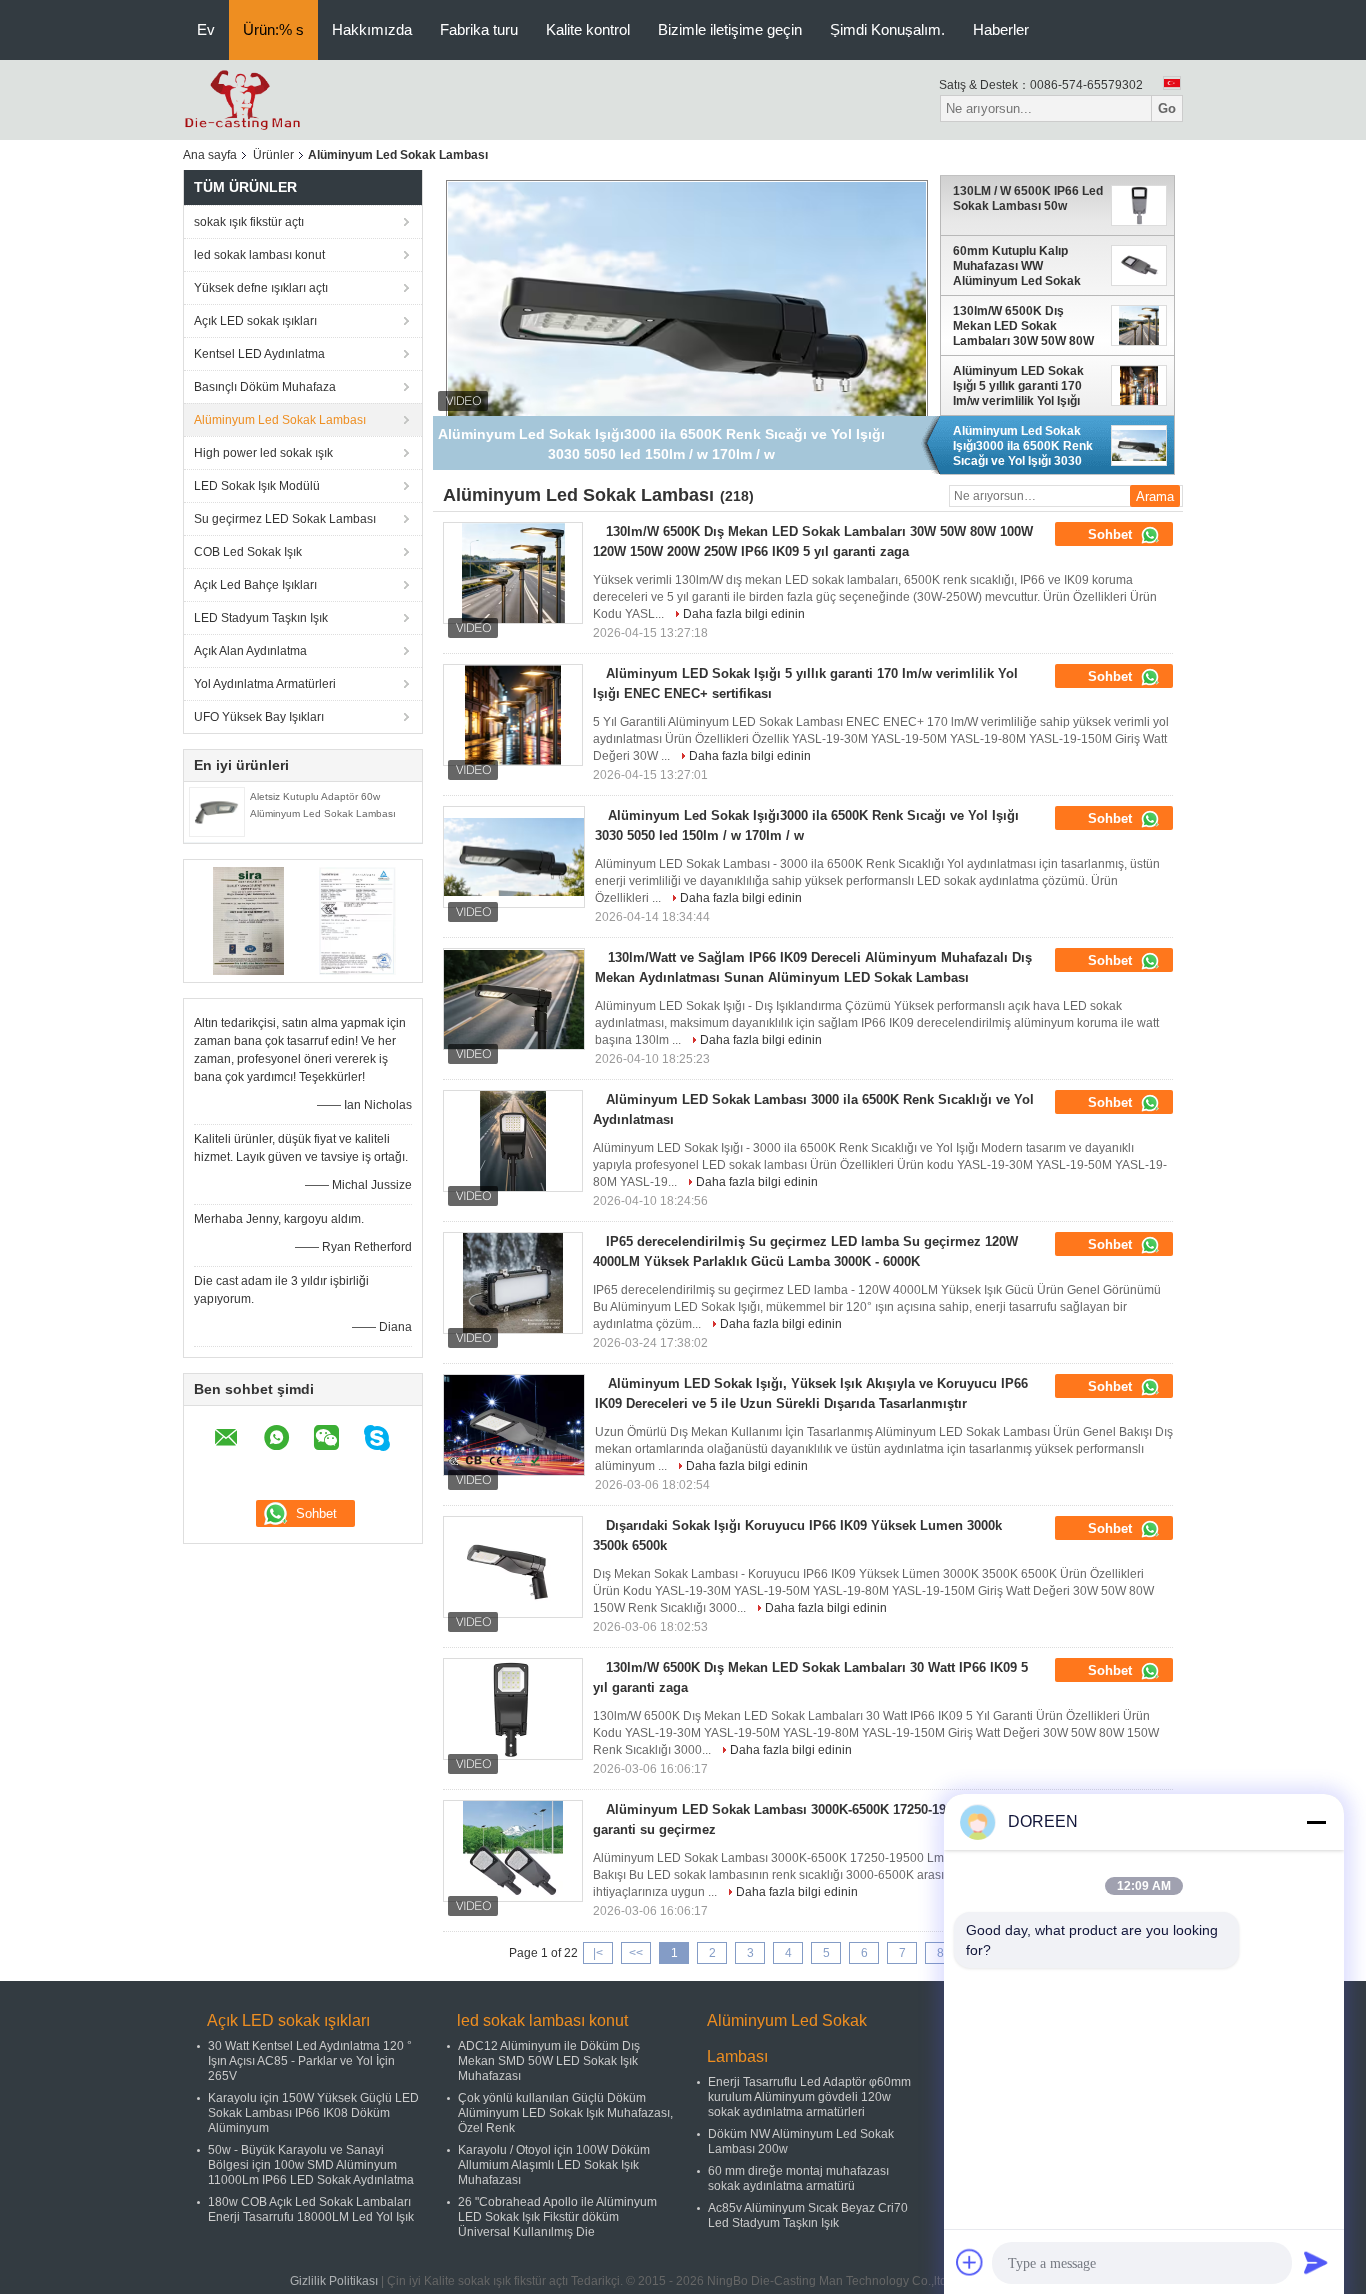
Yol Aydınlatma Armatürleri (265, 684)
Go (1167, 108)
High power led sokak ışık (263, 453)
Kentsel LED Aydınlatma (259, 354)
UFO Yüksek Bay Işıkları (259, 717)
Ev (206, 29)
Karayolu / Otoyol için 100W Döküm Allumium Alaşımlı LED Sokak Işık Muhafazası (554, 2165)
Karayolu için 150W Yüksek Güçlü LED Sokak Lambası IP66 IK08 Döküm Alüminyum (313, 2113)
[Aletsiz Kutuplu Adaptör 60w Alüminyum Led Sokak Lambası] (217, 811)
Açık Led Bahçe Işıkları (255, 585)
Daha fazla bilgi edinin (744, 614)
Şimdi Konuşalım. (887, 29)
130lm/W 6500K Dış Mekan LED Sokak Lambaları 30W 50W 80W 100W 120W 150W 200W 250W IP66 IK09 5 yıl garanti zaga (1023, 325)
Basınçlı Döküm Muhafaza (265, 387)
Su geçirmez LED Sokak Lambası (285, 519)
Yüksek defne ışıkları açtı (261, 288)
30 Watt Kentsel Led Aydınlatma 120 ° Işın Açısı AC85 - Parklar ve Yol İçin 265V (310, 2061)
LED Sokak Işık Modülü (257, 486)
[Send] (1316, 2262)
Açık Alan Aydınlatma (250, 651)
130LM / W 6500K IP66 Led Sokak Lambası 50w (1028, 198)
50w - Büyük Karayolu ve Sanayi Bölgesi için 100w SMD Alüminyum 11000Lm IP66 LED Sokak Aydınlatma (311, 2165)
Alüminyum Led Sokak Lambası (280, 420)
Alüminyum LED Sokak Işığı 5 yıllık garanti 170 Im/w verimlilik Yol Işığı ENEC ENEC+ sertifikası (1022, 385)
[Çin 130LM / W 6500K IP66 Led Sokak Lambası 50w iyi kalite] (687, 315)
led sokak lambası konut (259, 255)
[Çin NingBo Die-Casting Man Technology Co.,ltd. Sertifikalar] (248, 920)
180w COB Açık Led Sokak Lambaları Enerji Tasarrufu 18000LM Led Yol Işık (311, 2209)
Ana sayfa (210, 155)
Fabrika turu (479, 29)
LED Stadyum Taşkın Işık (261, 618)
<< (636, 1953)
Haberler (1001, 29)
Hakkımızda (372, 29)
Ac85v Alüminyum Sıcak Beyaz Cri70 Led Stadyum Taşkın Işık (808, 2215)
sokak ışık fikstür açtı (249, 222)
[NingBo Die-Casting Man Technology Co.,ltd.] (242, 99)
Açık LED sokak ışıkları (255, 321)
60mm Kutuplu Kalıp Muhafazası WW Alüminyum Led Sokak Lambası (1017, 265)
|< (598, 1953)
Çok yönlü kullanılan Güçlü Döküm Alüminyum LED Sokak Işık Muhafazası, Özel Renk (565, 2113)
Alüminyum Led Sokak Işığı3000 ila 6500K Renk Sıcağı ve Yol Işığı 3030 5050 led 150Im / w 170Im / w (1027, 445)
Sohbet (1112, 534)
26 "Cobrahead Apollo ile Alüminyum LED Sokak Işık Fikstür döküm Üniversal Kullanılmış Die (557, 2217)
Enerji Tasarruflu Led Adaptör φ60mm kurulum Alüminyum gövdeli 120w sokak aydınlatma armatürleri (809, 2097)
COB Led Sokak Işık (248, 552)
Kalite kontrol (588, 29)
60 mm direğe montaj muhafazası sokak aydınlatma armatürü (798, 2178)
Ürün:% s (273, 29)
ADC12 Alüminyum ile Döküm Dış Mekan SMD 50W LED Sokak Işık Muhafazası (549, 2061)
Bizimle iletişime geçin (730, 29)
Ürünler (273, 155)
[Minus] (1316, 1822)
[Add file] (970, 2262)
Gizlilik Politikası (334, 2281)
